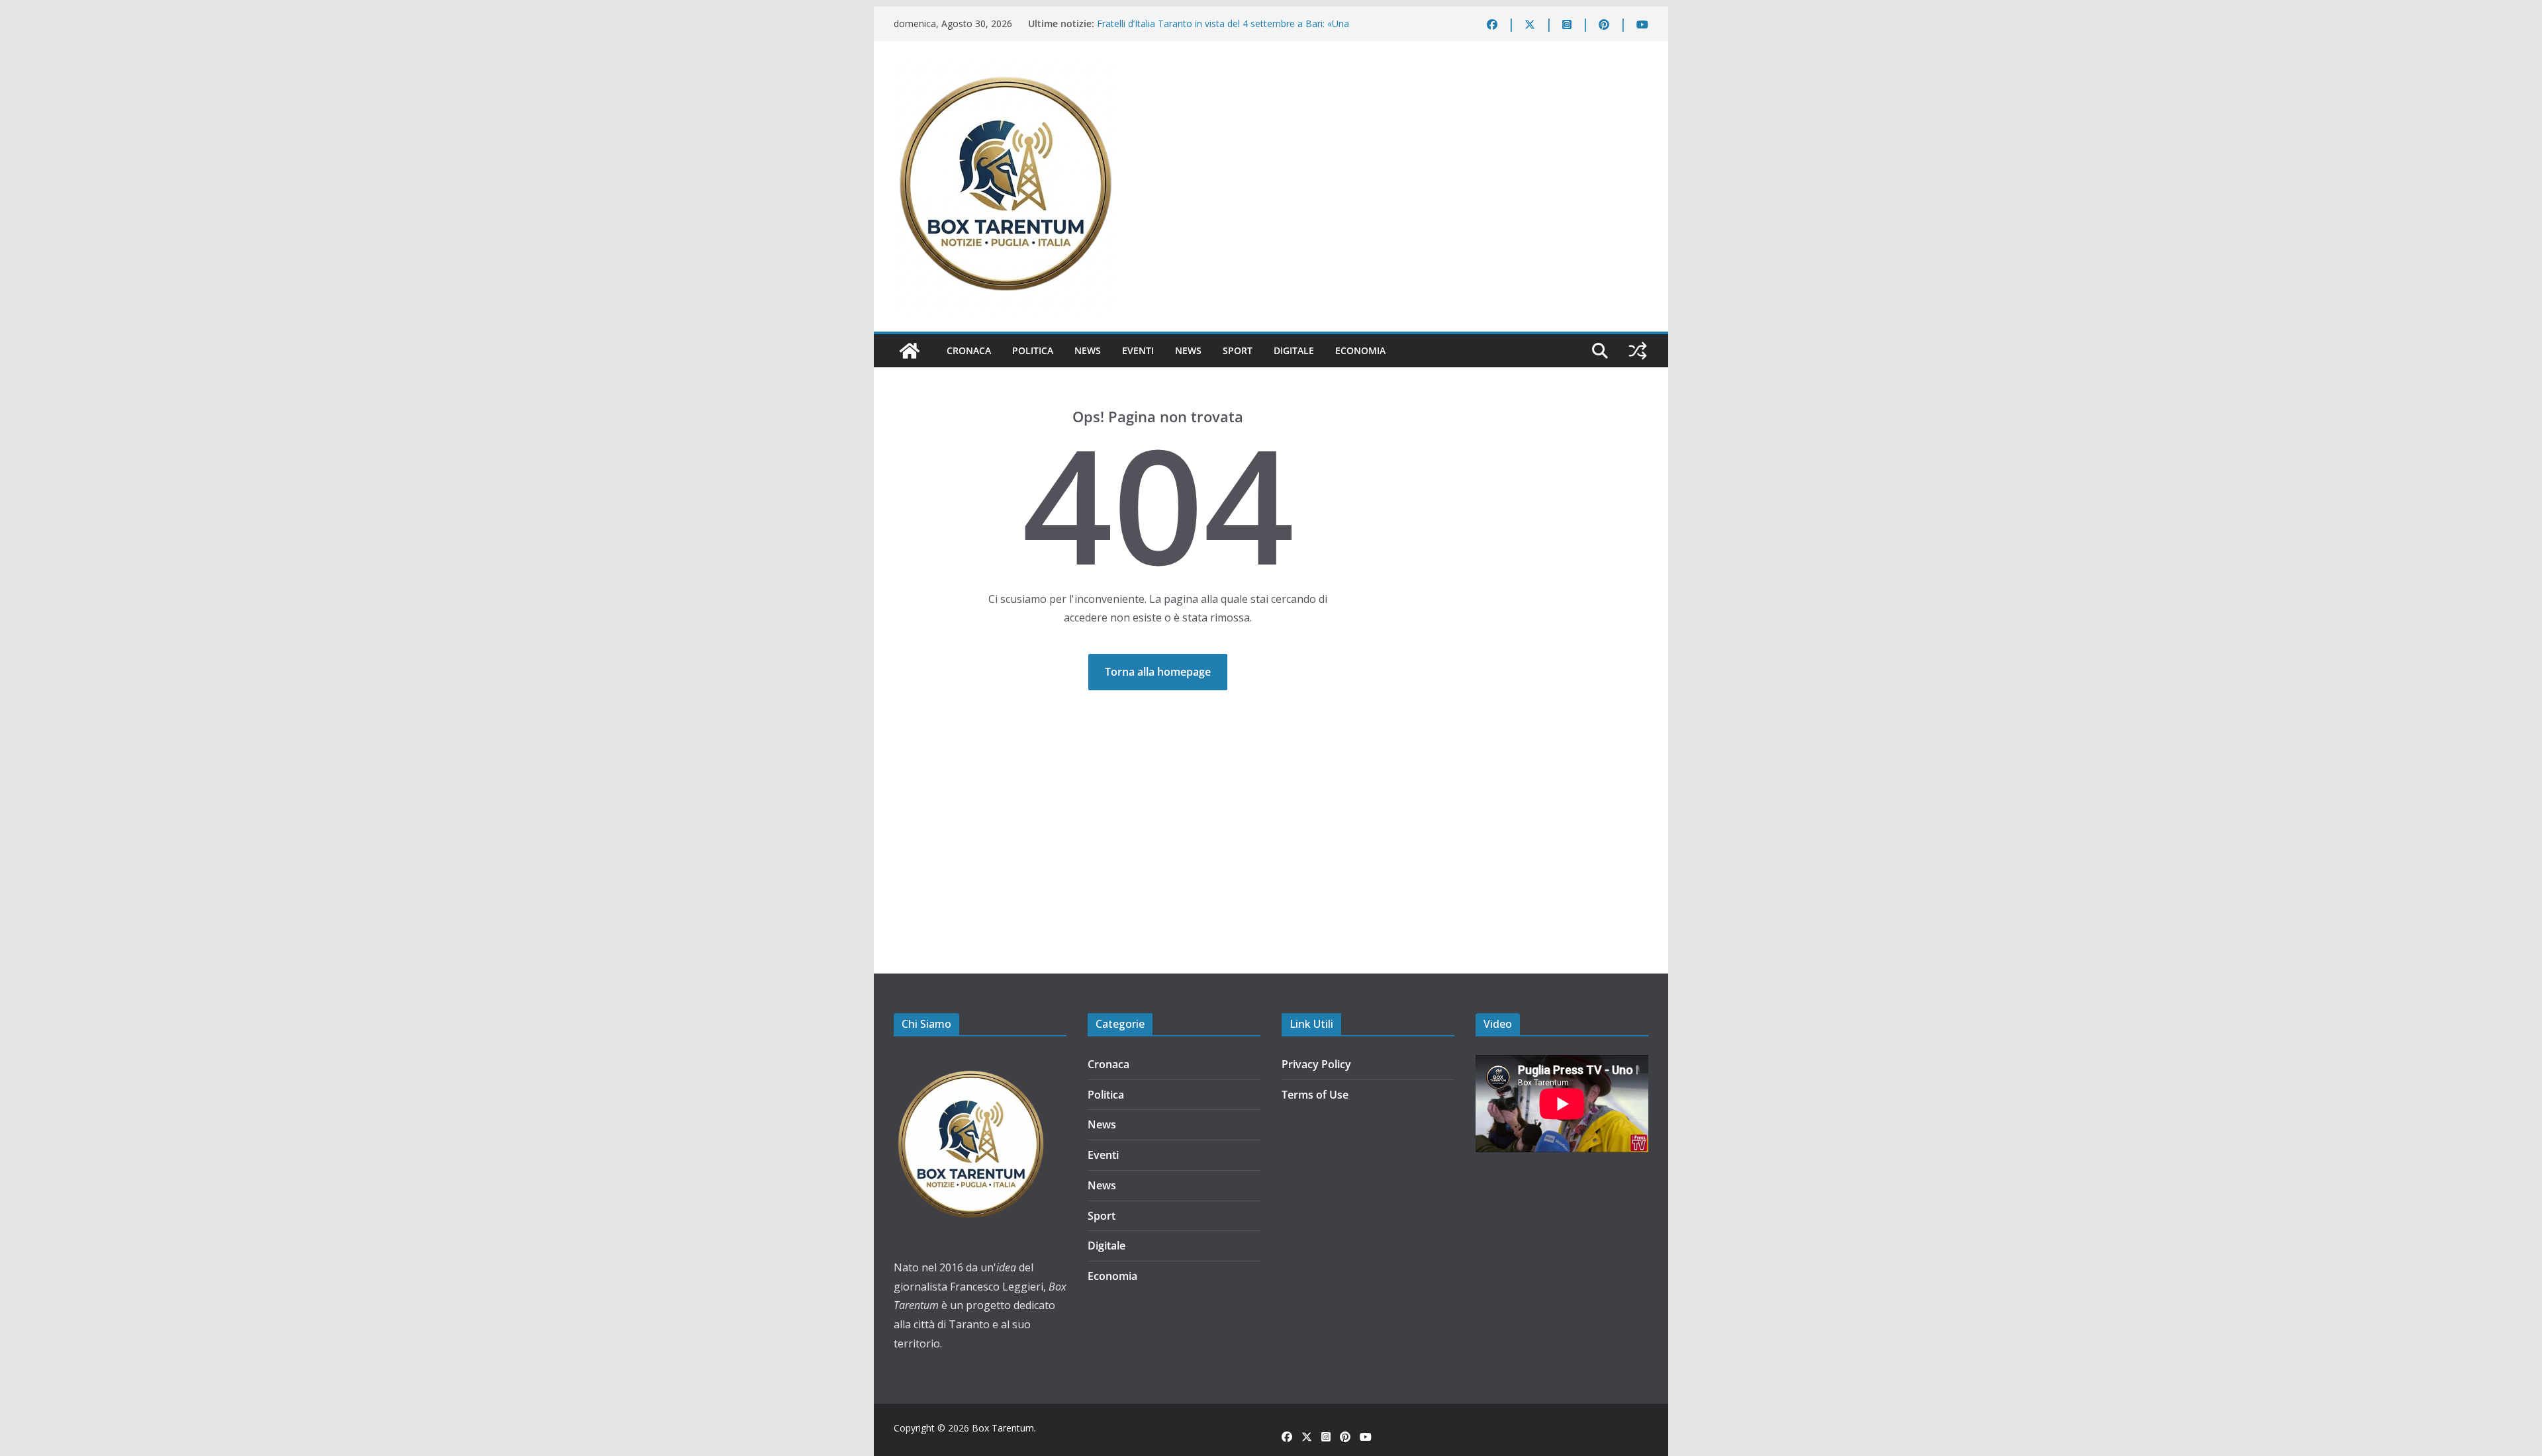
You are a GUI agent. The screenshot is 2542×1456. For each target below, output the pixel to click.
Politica (1033, 350)
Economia (1360, 350)
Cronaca (969, 350)
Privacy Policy (1316, 1064)
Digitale (1294, 350)
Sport (1238, 350)
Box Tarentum (1003, 1428)
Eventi (1138, 350)
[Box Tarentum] (910, 351)
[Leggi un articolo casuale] (1638, 351)
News (1088, 350)
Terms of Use (1315, 1095)
